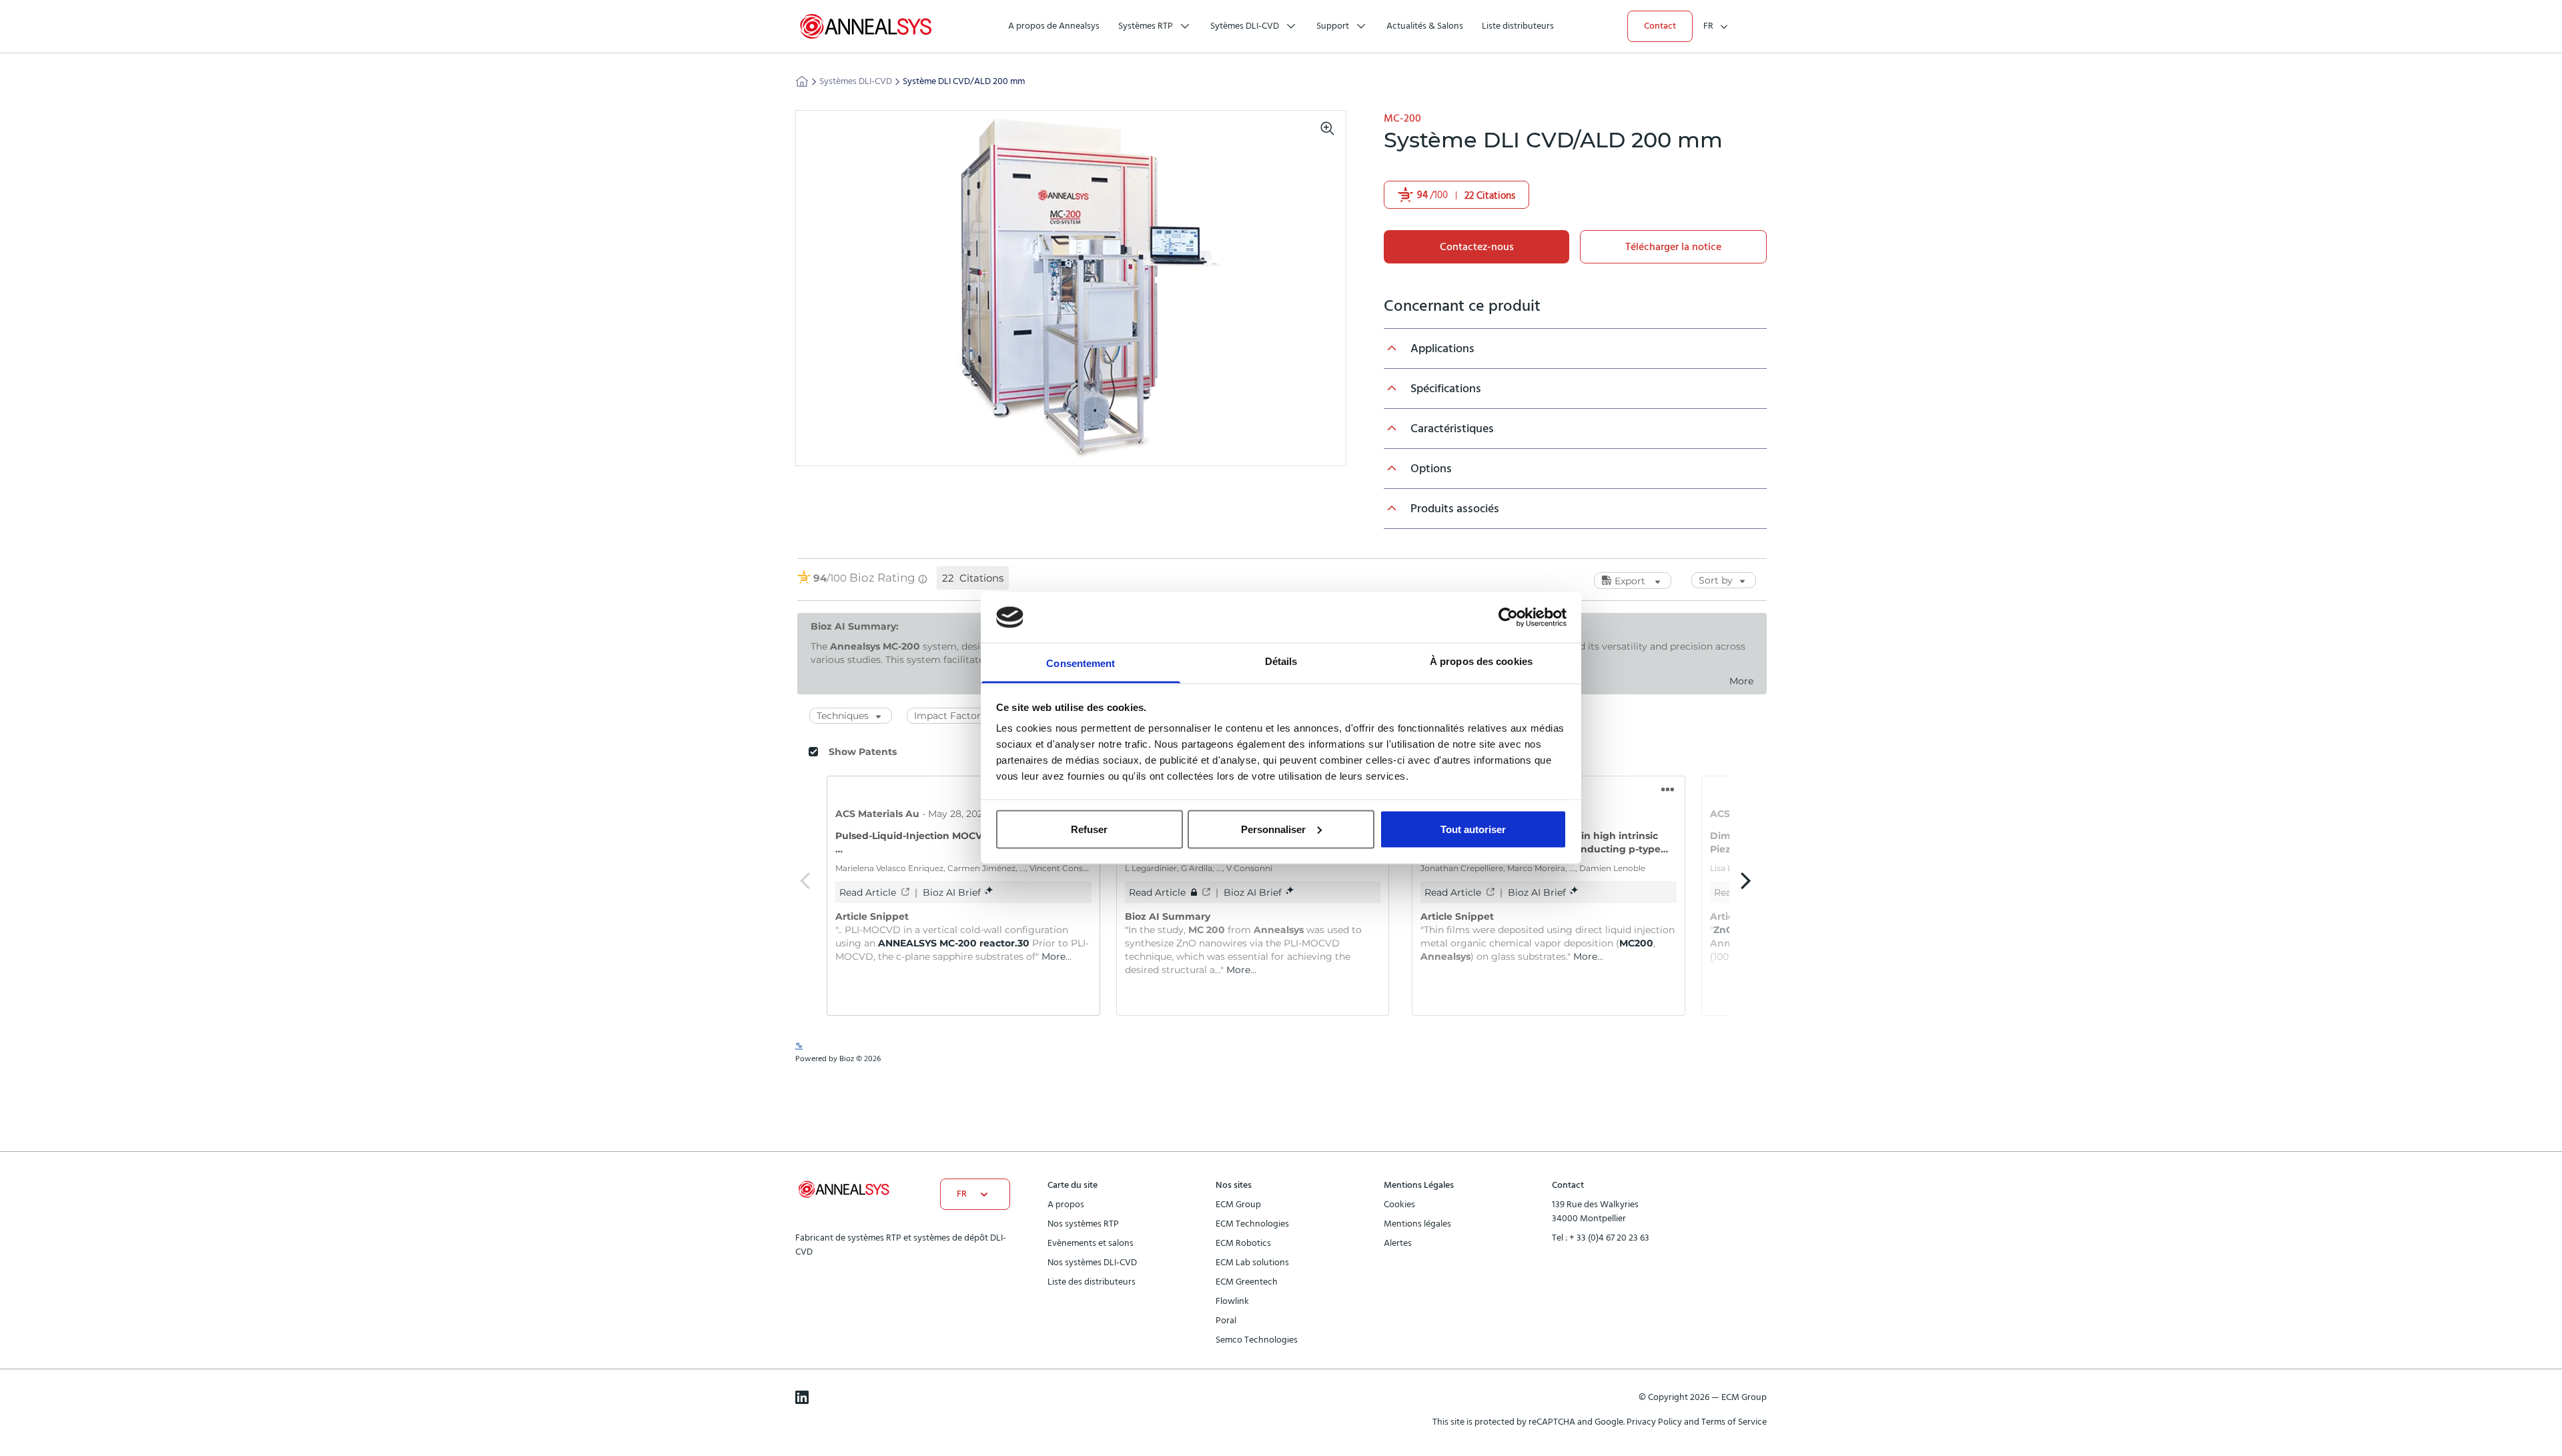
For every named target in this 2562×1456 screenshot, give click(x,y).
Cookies (1399, 1205)
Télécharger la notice (1673, 247)
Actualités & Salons (1425, 26)
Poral (1226, 1321)
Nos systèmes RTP (1083, 1224)
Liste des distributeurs (1092, 1282)
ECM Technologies (1252, 1224)
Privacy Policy (1655, 1422)
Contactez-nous (1477, 247)
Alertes (1398, 1243)
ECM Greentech (1247, 1282)
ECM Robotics (1243, 1243)
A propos (1066, 1205)
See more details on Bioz (1725, 1055)
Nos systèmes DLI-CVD (1092, 1263)
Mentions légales (1417, 1224)
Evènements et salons (1091, 1243)
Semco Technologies (1257, 1340)
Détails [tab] (1281, 661)
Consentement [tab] (1081, 663)
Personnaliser (1273, 829)
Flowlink (1232, 1301)
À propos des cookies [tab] (1481, 661)
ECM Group (1238, 1205)
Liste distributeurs (1518, 26)
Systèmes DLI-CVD (856, 81)
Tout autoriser (1473, 829)
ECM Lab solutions (1252, 1263)
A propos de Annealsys (1054, 26)
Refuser (1089, 829)
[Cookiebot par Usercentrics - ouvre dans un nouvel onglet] (1508, 617)
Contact (1660, 26)
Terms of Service (1734, 1422)
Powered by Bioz (1413, 228)
